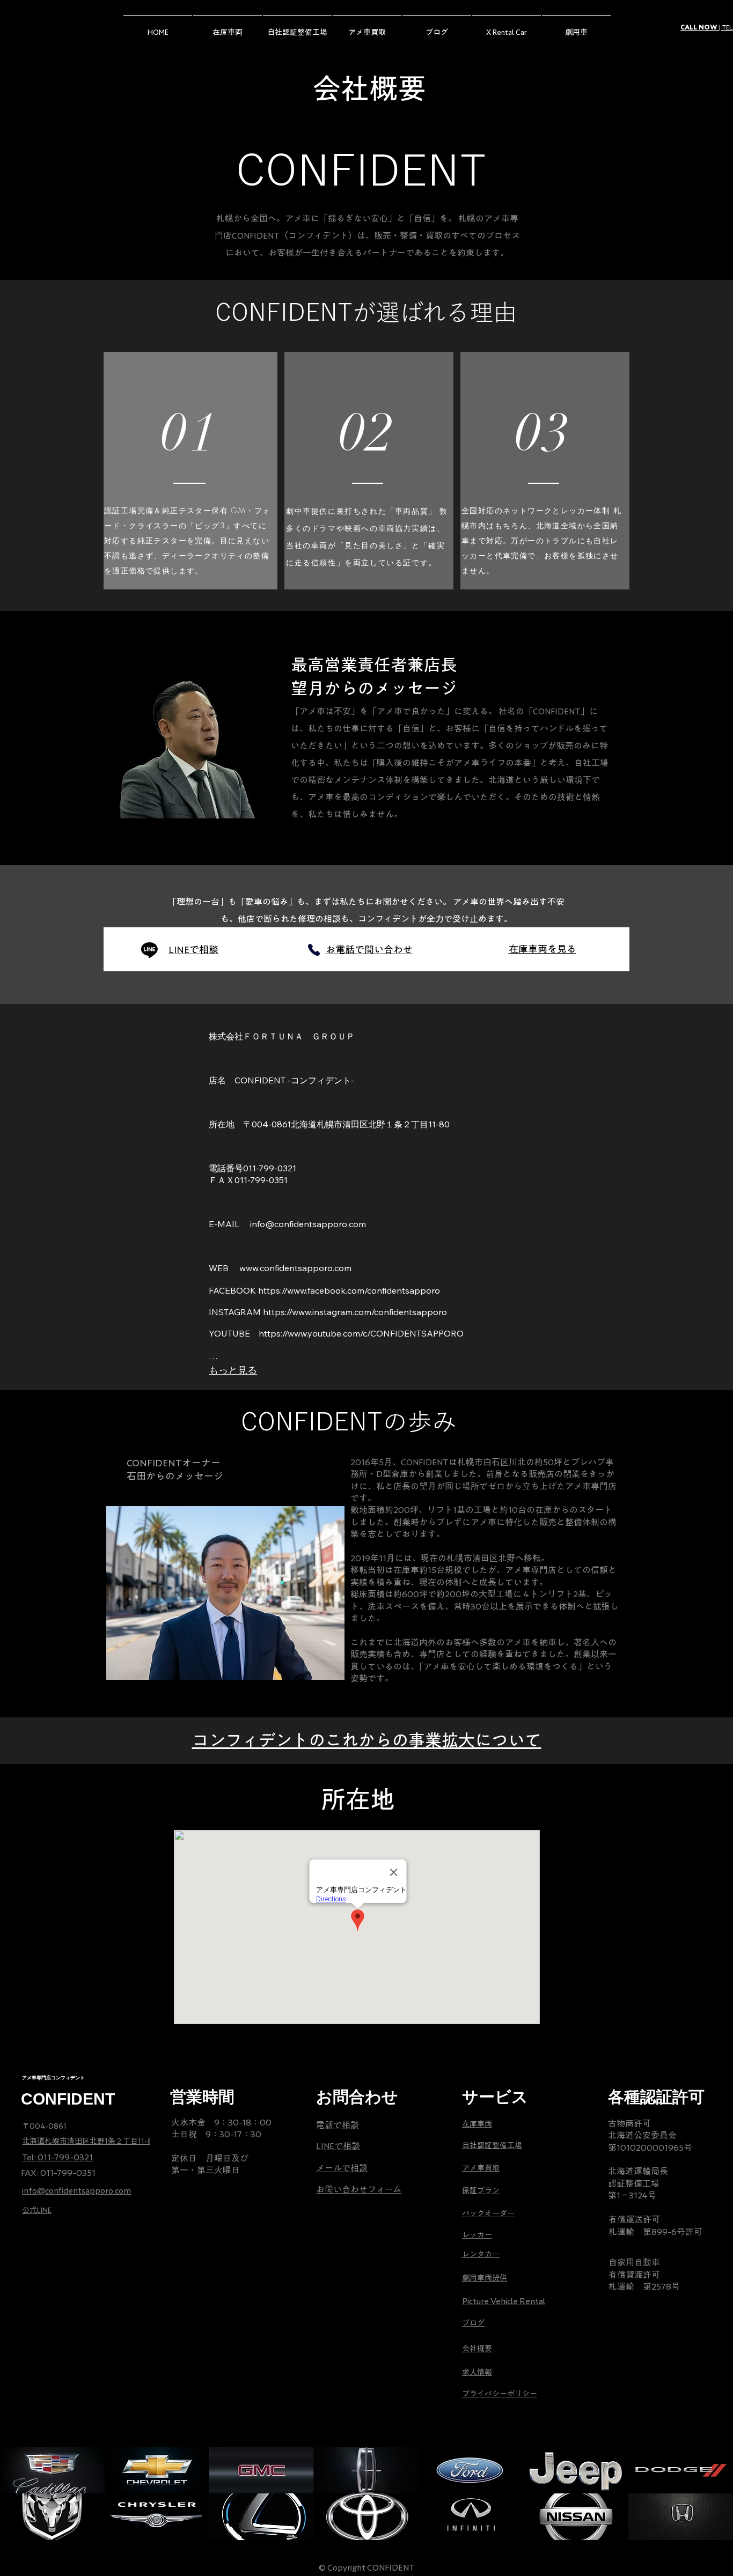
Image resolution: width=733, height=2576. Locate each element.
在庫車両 (477, 2124)
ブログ (473, 2323)
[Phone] (314, 950)
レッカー (477, 2235)
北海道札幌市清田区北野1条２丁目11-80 (90, 2141)
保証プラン (481, 2190)
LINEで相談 (193, 949)
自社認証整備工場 (492, 2145)
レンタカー (481, 2254)
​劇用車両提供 (485, 2278)
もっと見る (233, 1370)
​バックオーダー (488, 2213)
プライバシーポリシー (500, 2394)
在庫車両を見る (543, 949)
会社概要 (477, 2349)
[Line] (149, 950)
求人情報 (477, 2372)
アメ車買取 (481, 2168)
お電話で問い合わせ (369, 949)
